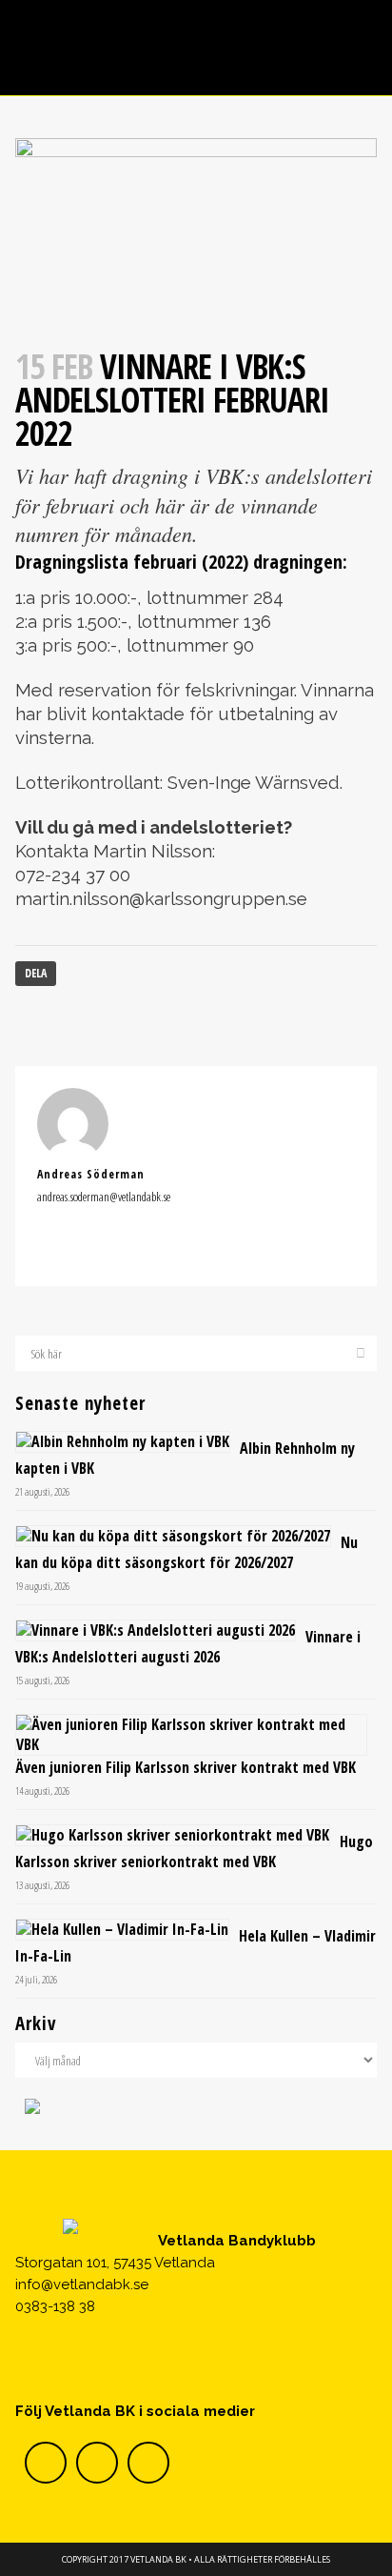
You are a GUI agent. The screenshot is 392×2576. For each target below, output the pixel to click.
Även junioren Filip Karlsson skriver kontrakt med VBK (186, 1767)
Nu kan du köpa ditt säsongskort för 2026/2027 (186, 1552)
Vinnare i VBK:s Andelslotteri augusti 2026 (188, 1647)
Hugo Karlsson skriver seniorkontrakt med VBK (194, 1851)
